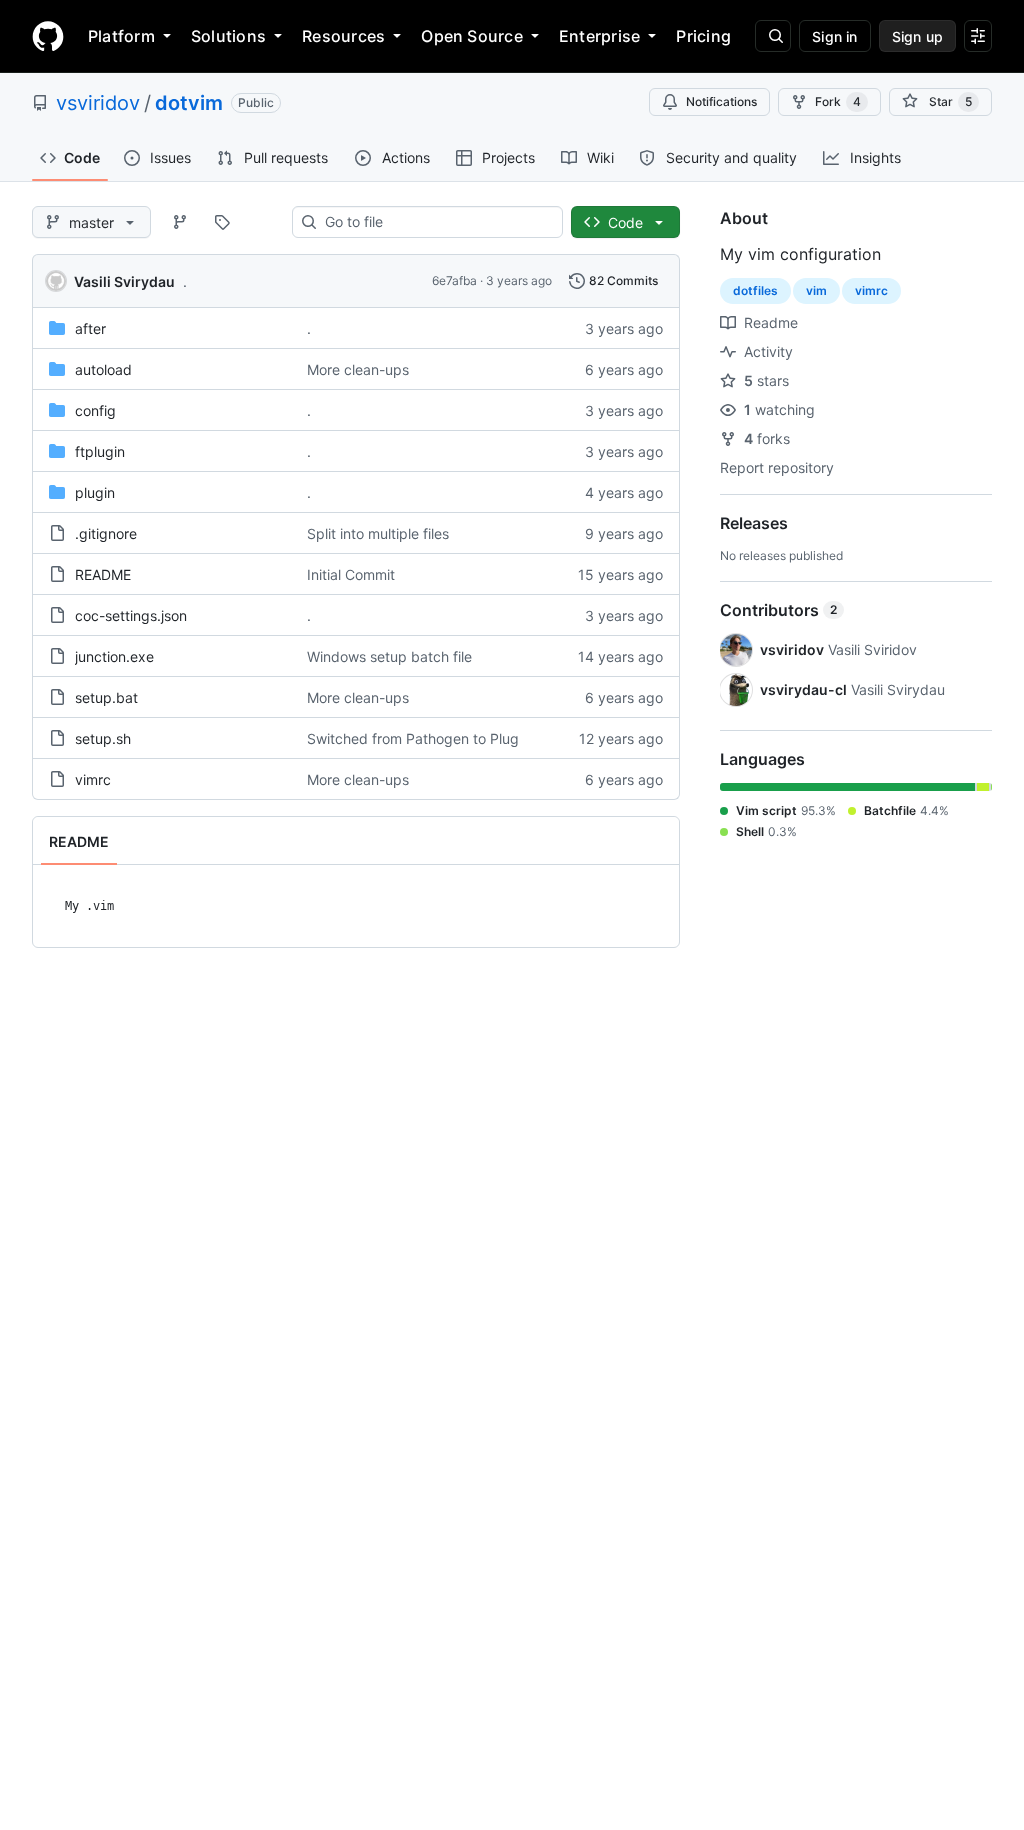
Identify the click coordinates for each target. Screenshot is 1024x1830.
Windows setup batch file (389, 656)
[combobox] (435, 222)
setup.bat (106, 697)
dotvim (189, 103)
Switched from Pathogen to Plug (413, 738)
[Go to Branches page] (180, 222)
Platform (121, 36)
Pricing (703, 36)
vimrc (93, 779)
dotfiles (755, 290)
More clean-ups (358, 369)
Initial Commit (351, 574)
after (90, 328)
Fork (838, 101)
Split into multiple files (378, 533)
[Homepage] (48, 36)
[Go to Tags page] (222, 222)
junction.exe (114, 656)
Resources (343, 36)
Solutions (228, 36)
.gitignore (106, 533)
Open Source (472, 36)
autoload (103, 369)
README (103, 574)
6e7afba (454, 280)
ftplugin (100, 451)
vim (816, 290)
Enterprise (599, 36)
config (95, 410)
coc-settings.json (131, 615)
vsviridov (98, 103)
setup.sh (103, 738)
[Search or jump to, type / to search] (773, 36)
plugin (95, 492)
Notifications (721, 101)
